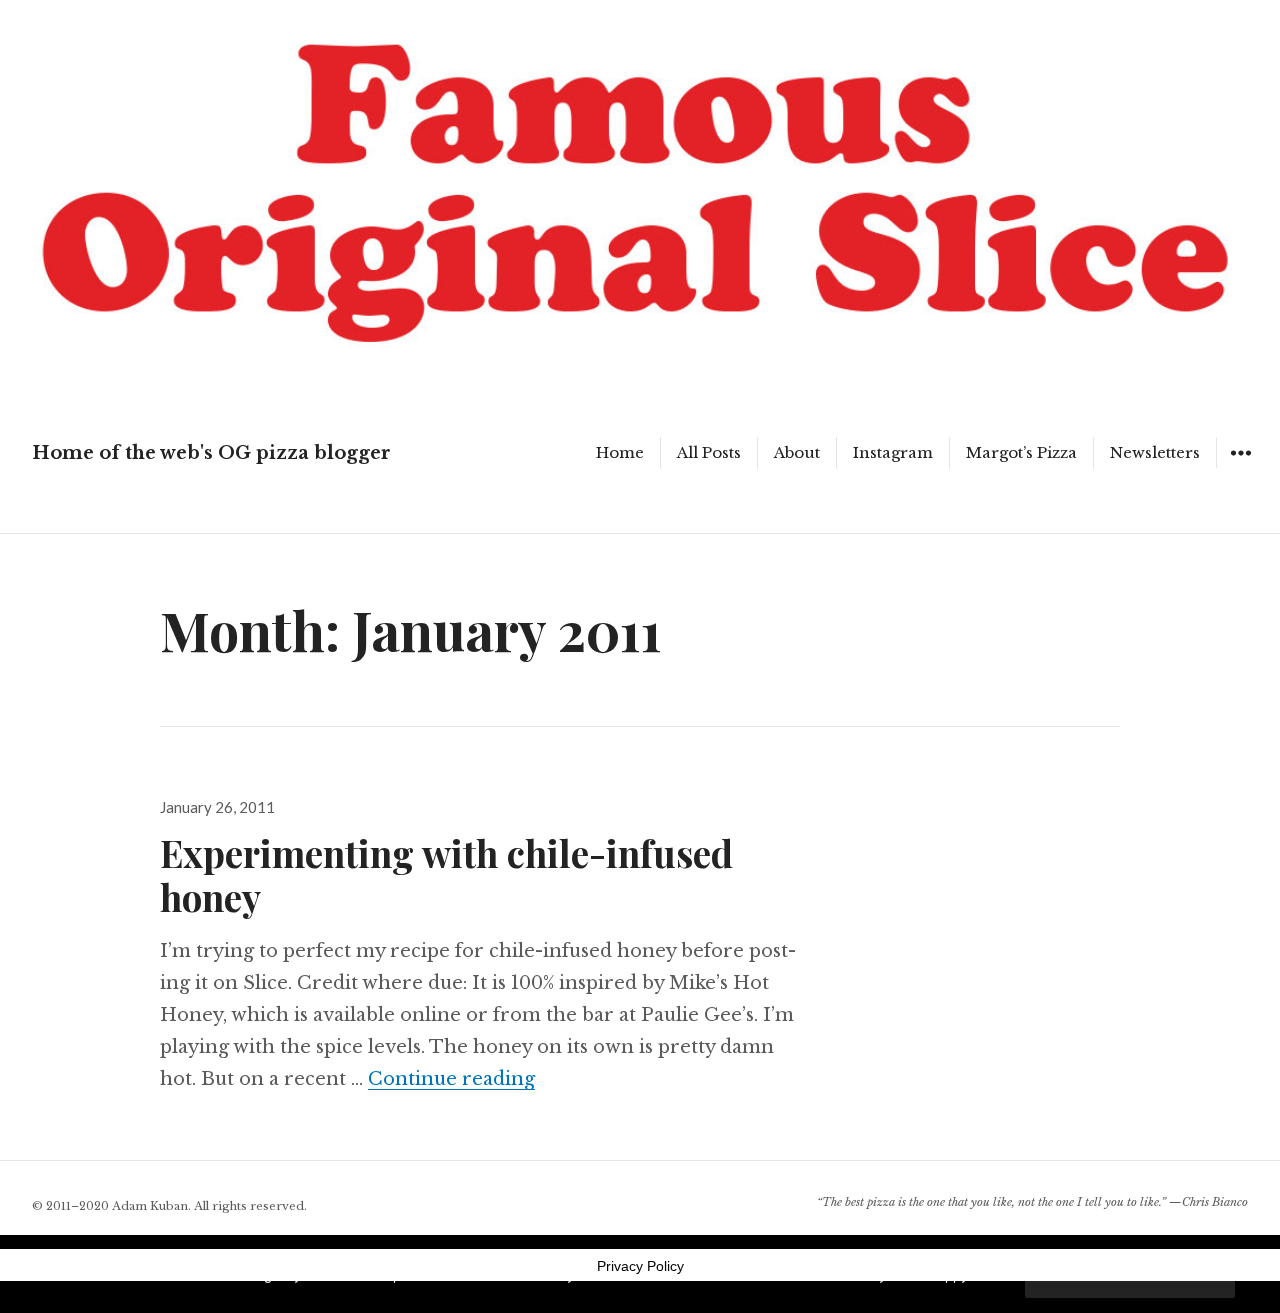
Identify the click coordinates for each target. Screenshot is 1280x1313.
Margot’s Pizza (1021, 452)
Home (620, 452)
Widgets (1240, 467)
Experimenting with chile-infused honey (446, 874)
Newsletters (1155, 452)
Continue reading (451, 1079)
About (797, 452)
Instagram (893, 452)
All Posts (709, 452)
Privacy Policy (640, 1266)
